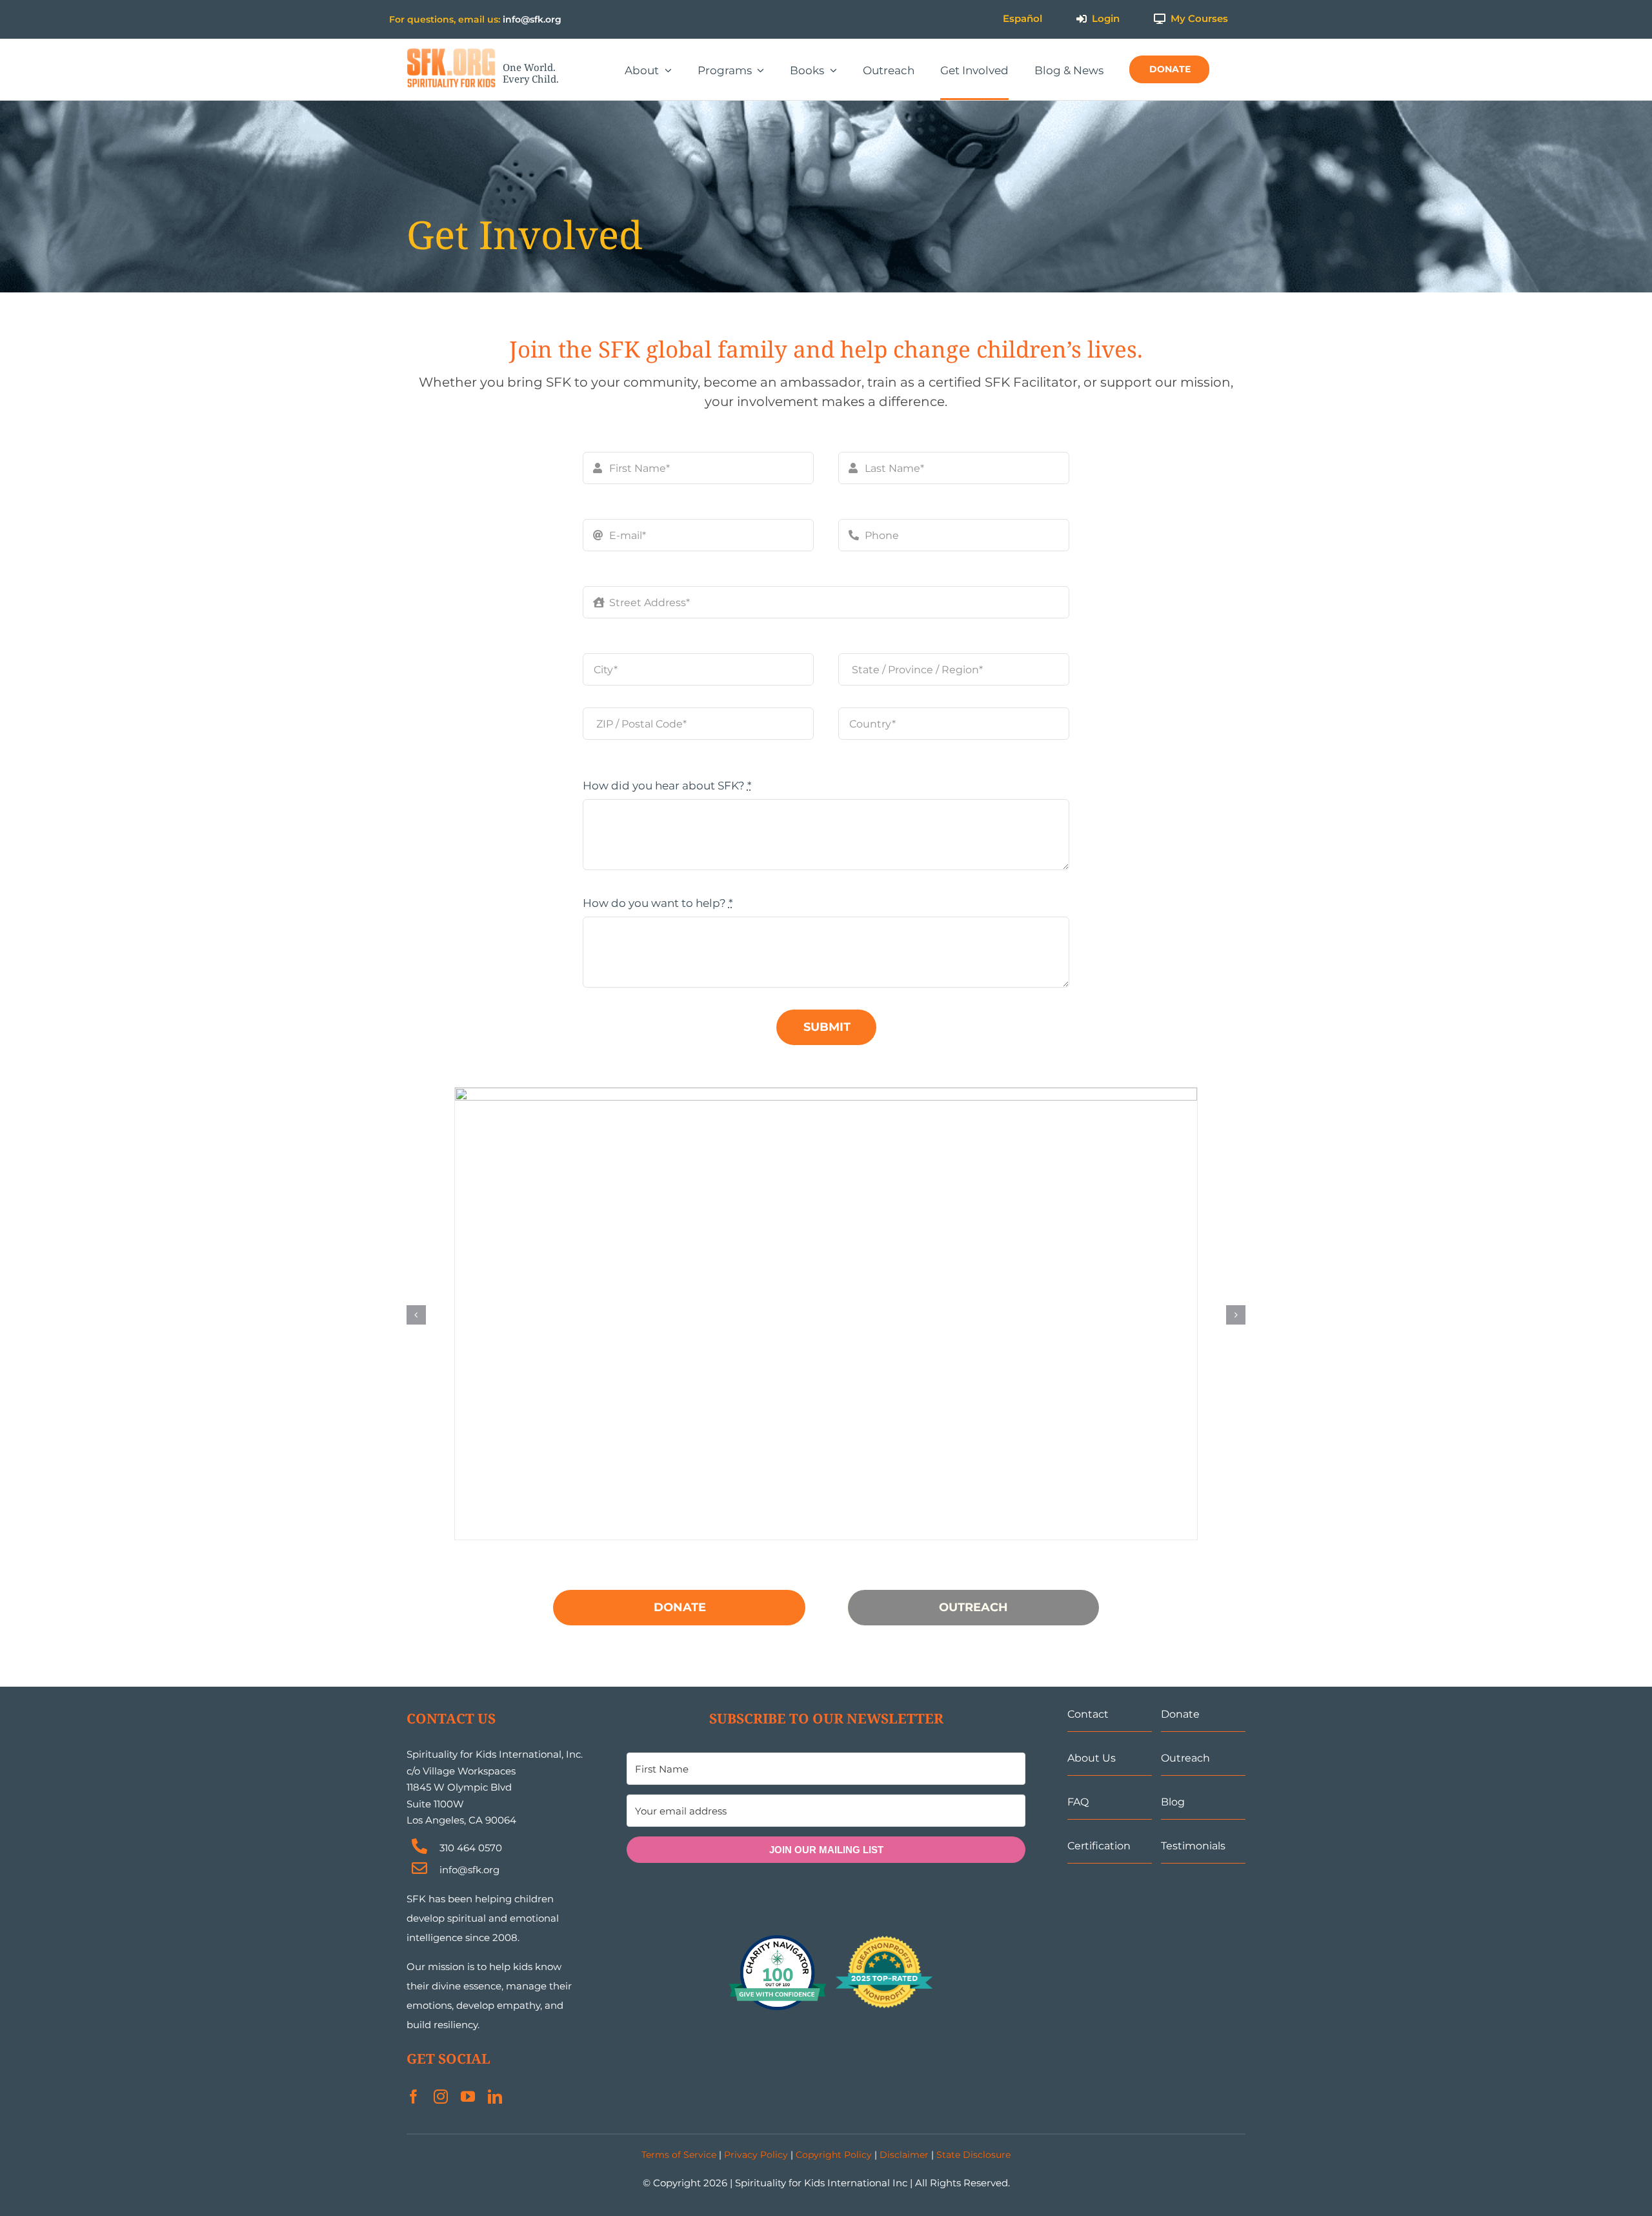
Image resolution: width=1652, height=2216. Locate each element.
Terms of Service (679, 2155)
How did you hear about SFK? (667, 786)
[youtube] (468, 2097)
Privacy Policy (756, 2155)
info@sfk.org (532, 19)
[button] (416, 1315)
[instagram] (441, 2097)
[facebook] (414, 2097)
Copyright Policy (834, 2155)
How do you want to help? (658, 903)
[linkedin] (495, 2097)
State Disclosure (973, 2155)
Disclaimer (904, 2155)
